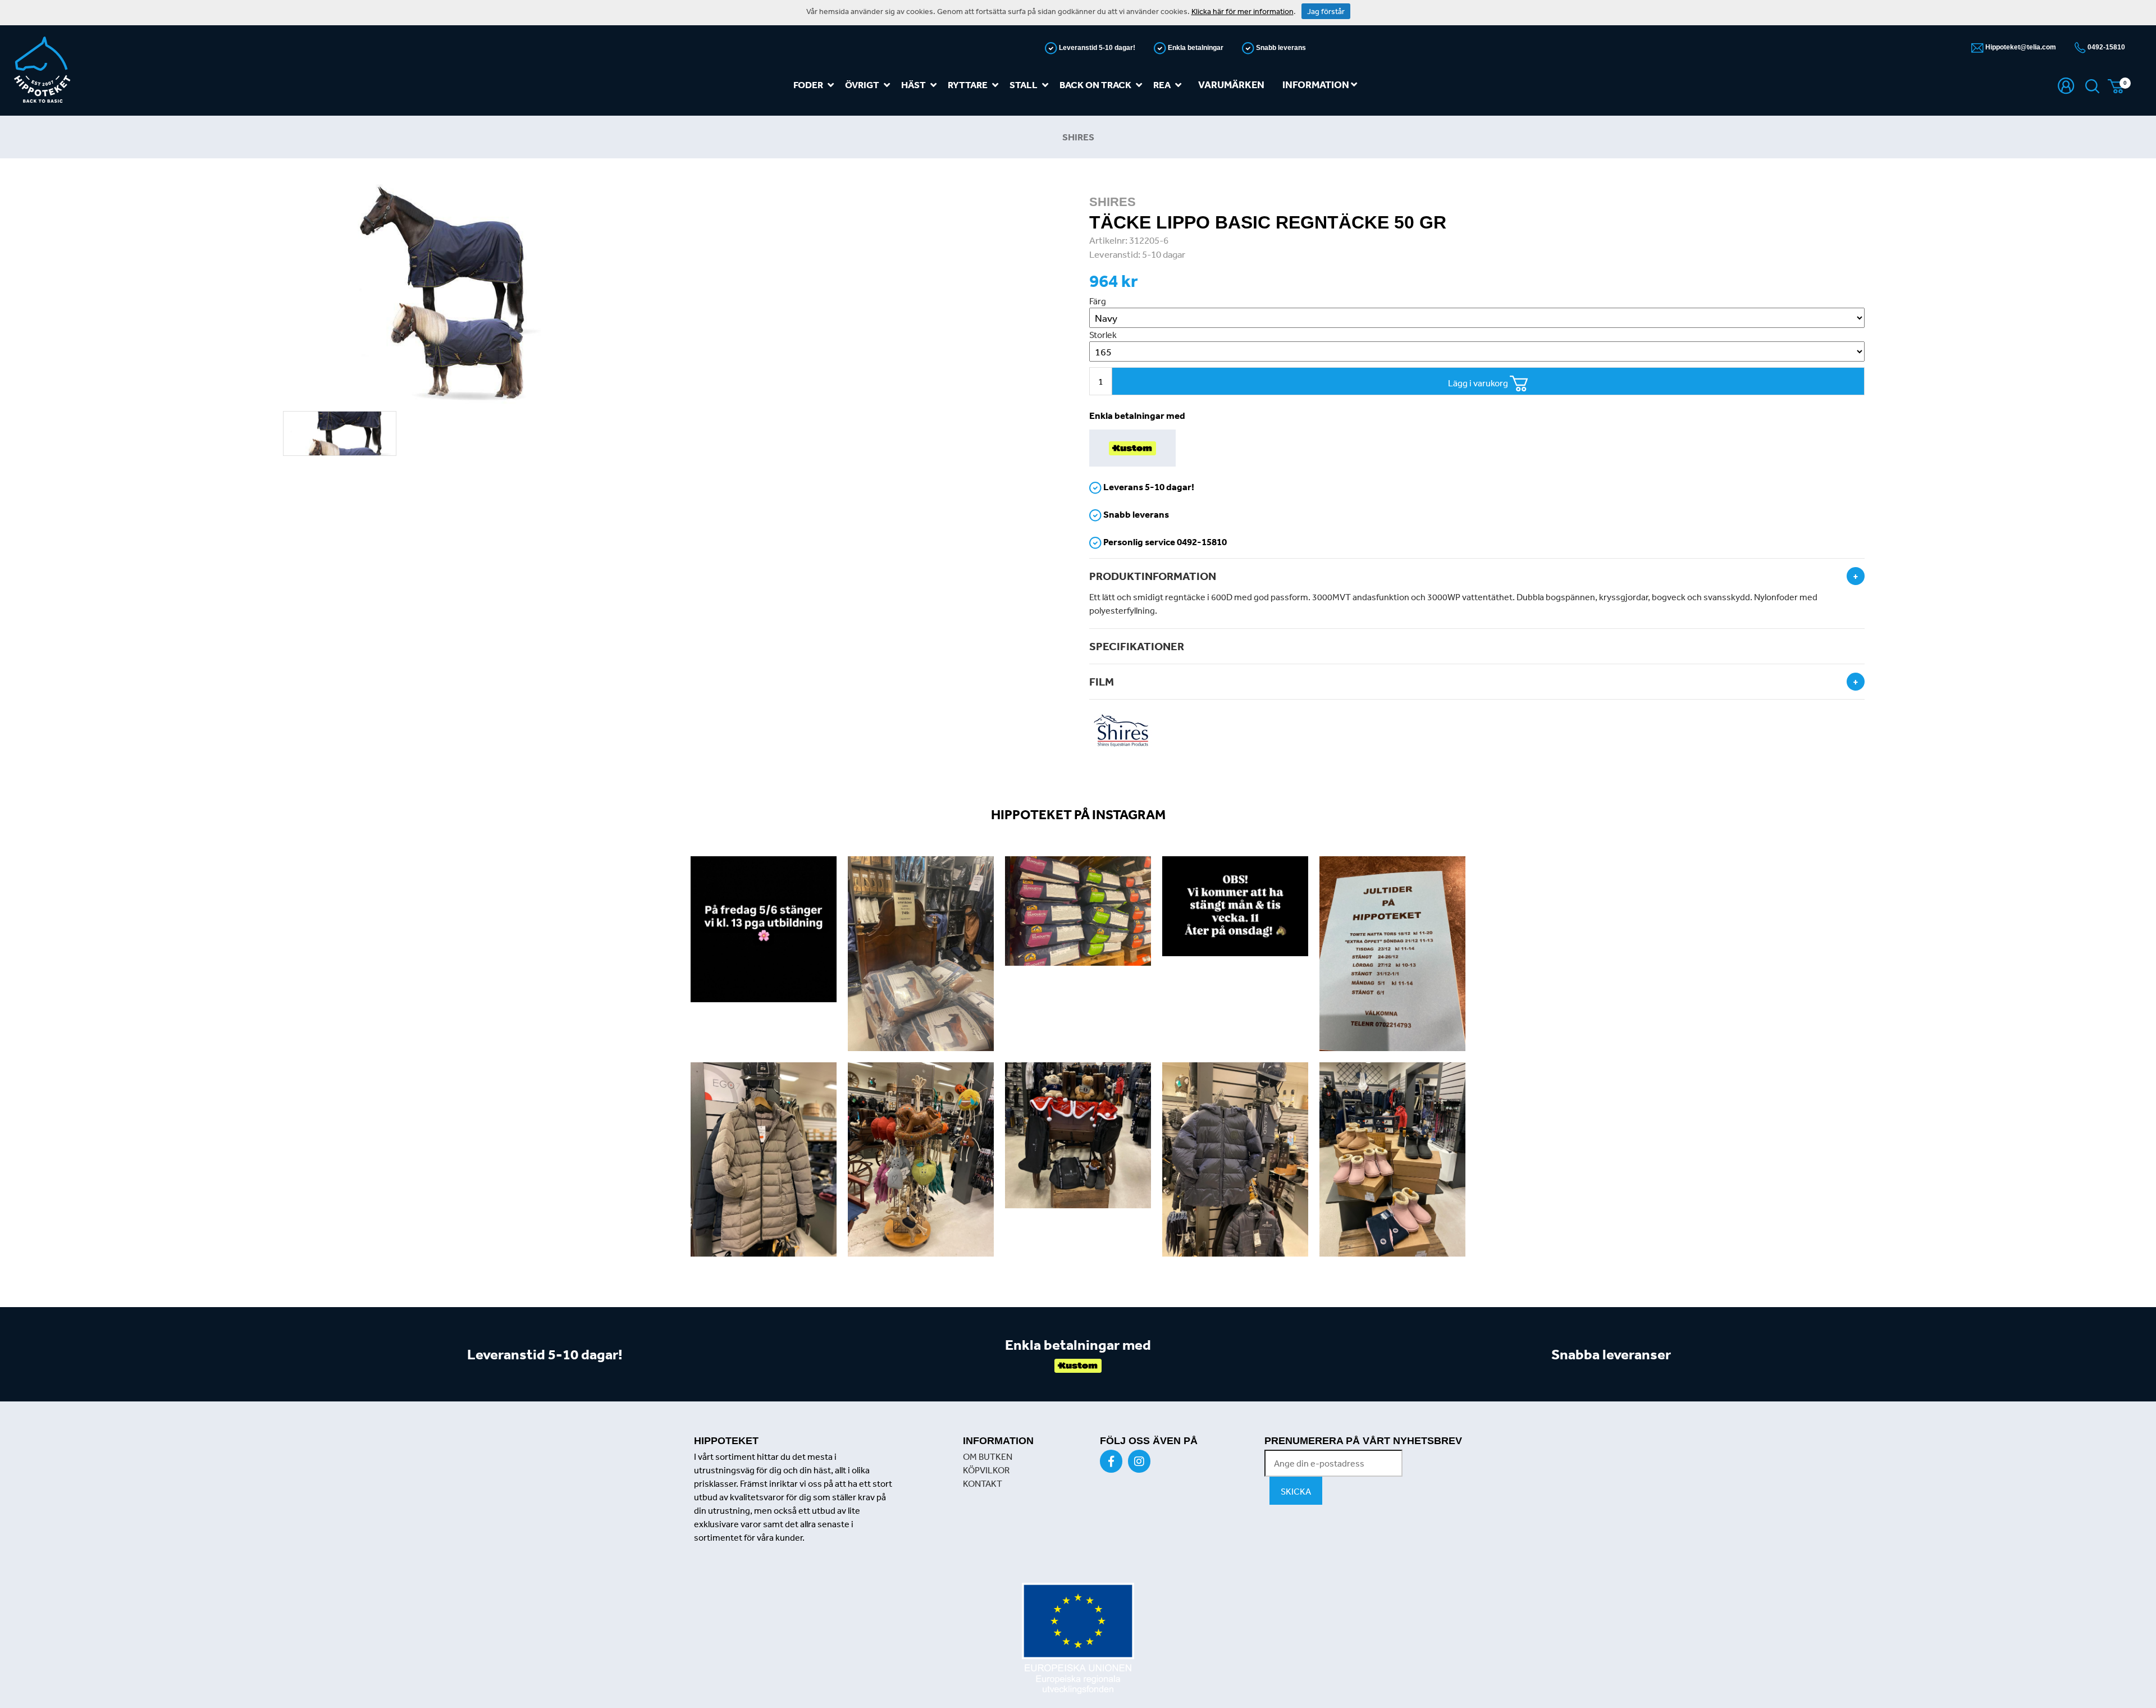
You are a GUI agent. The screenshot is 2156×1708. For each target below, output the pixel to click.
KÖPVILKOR (986, 1470)
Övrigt (862, 85)
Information (1317, 85)
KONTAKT (983, 1483)
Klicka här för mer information (1243, 11)
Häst (913, 85)
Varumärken (1231, 85)
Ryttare (968, 85)
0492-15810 (2105, 47)
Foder (808, 85)
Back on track (1095, 85)
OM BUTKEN (988, 1456)
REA (1162, 85)
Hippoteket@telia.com (2020, 47)
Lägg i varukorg (1479, 383)
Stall (1024, 85)
